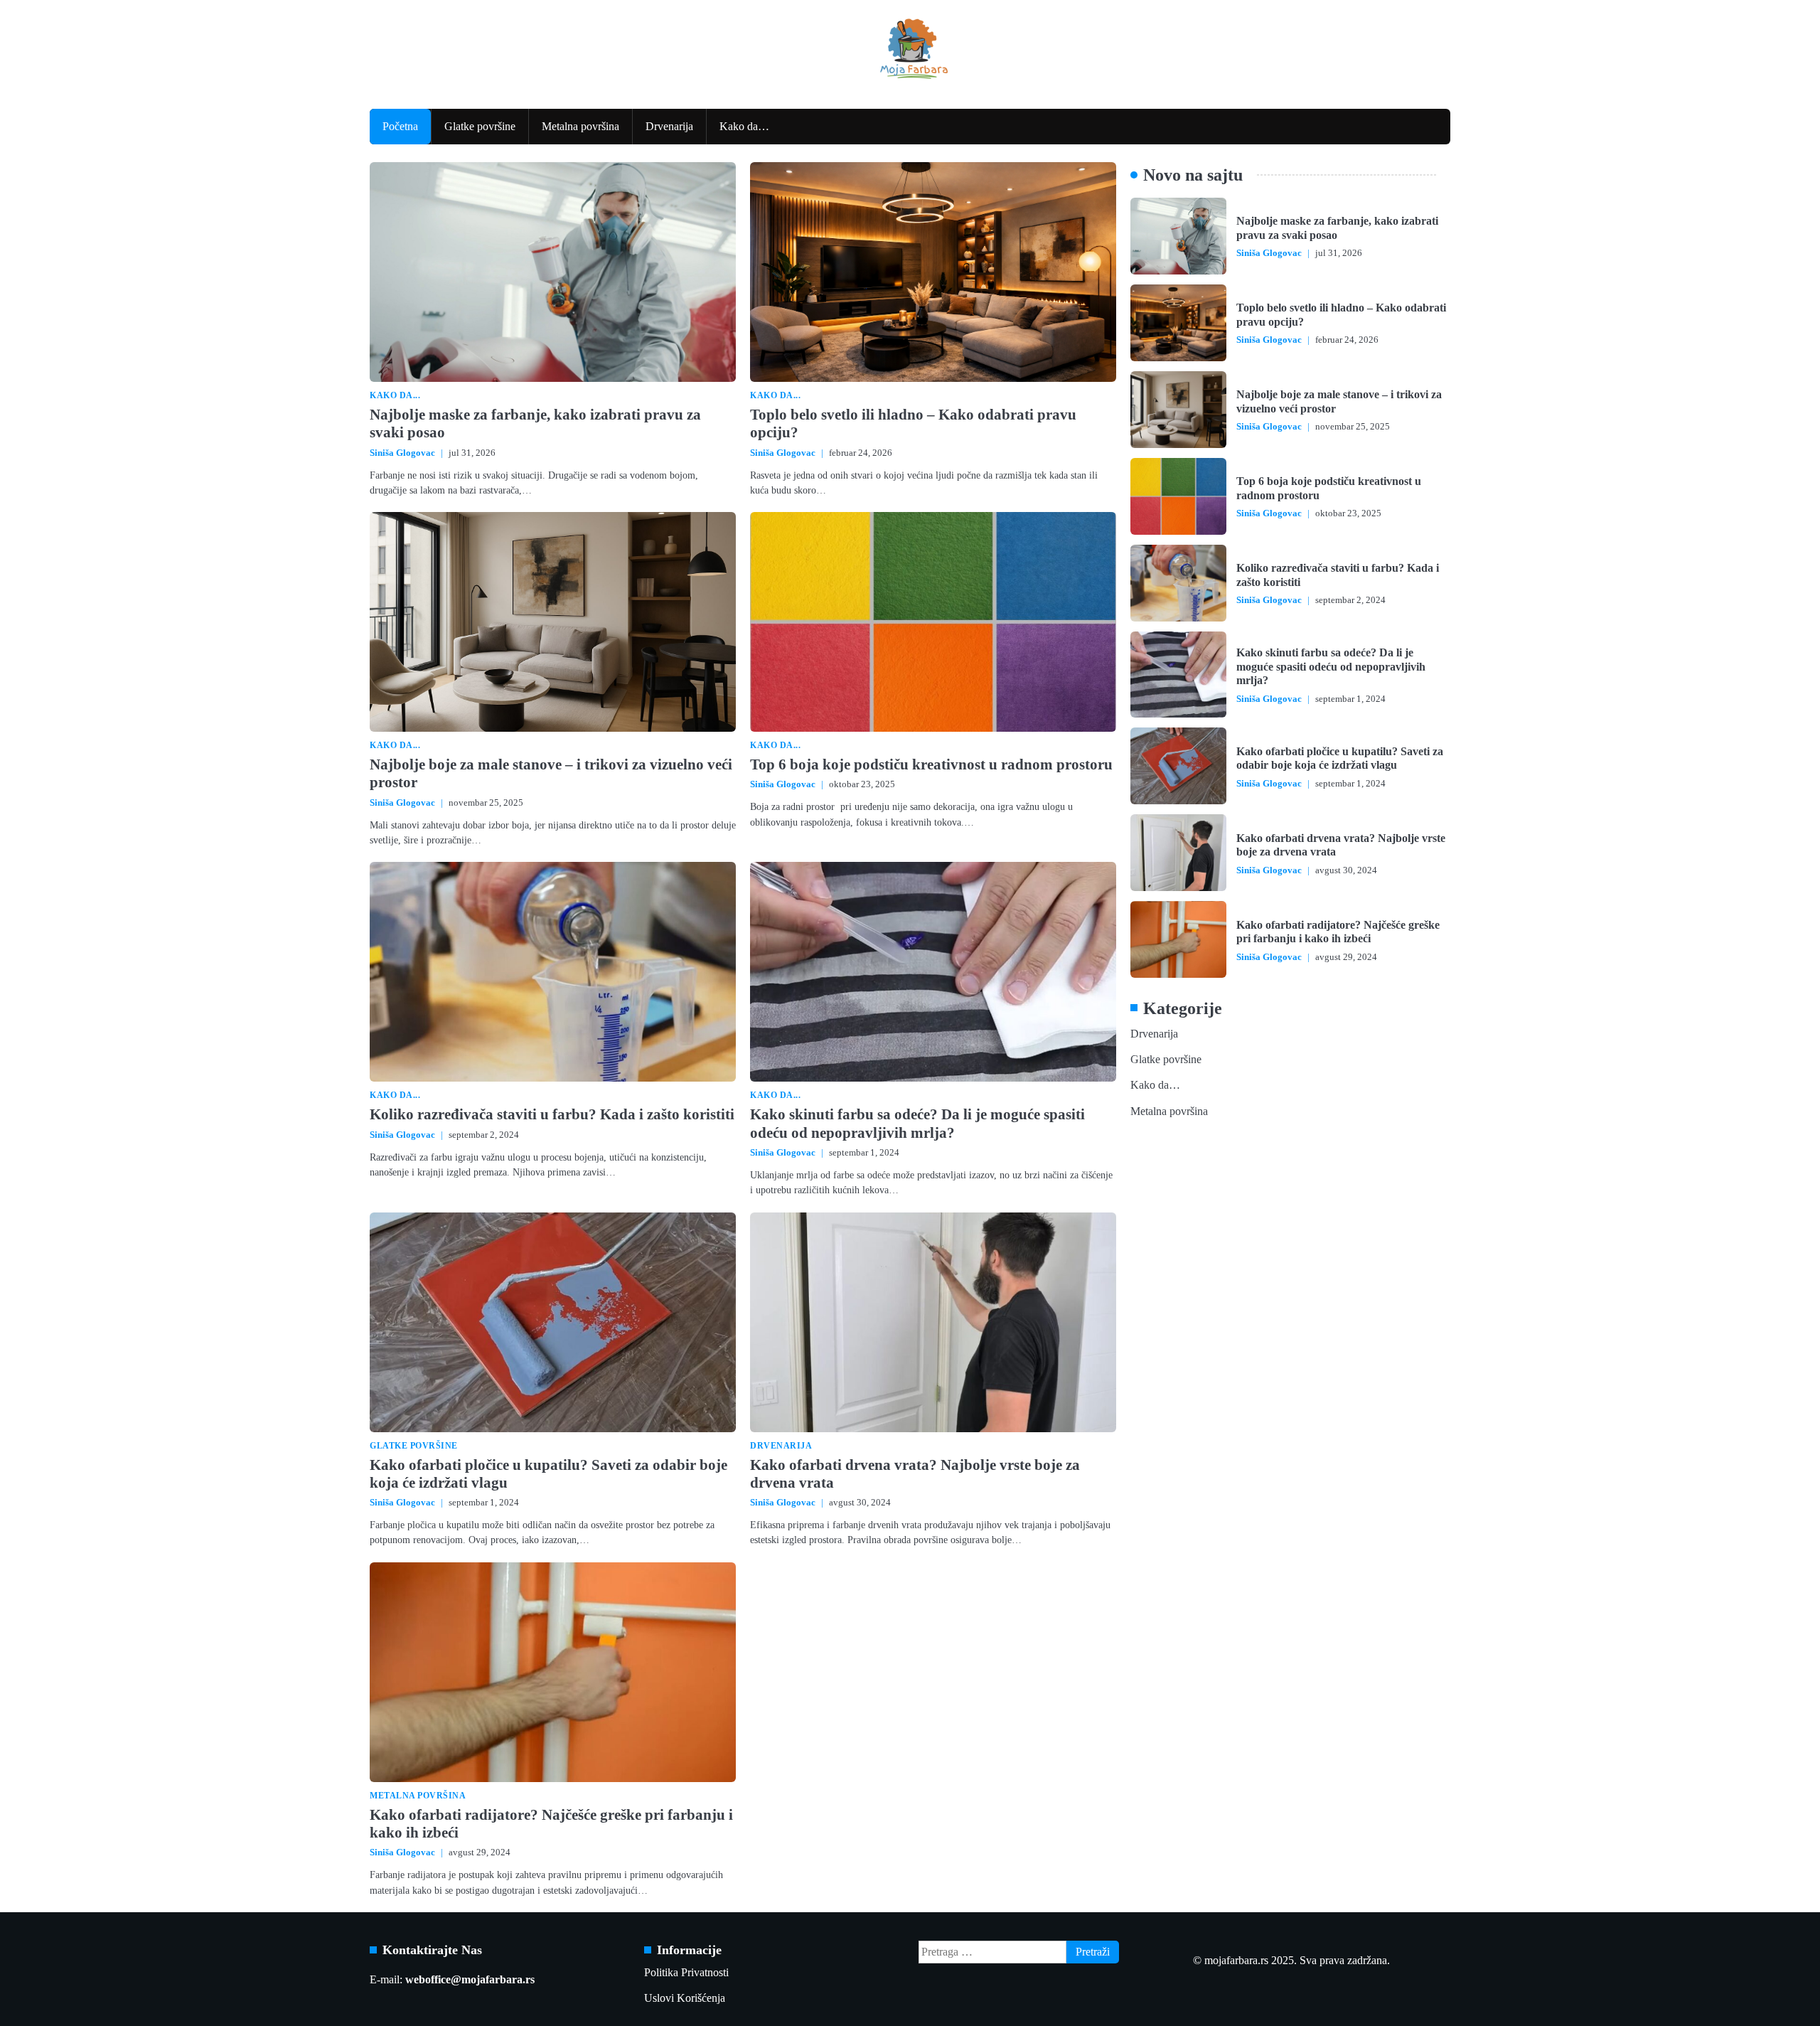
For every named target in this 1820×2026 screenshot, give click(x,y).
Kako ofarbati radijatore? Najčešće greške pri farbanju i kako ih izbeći (1338, 931)
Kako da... (395, 396)
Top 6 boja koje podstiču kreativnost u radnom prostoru (931, 764)
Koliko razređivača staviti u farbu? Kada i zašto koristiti (552, 1114)
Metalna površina (580, 127)
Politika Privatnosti (686, 1973)
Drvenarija (669, 127)
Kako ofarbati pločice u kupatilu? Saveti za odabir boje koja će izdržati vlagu (1340, 758)
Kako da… (744, 127)
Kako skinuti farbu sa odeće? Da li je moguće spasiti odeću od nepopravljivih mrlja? (917, 1123)
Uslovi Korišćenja (685, 1998)
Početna (400, 127)
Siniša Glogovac (402, 453)
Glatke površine (480, 127)
